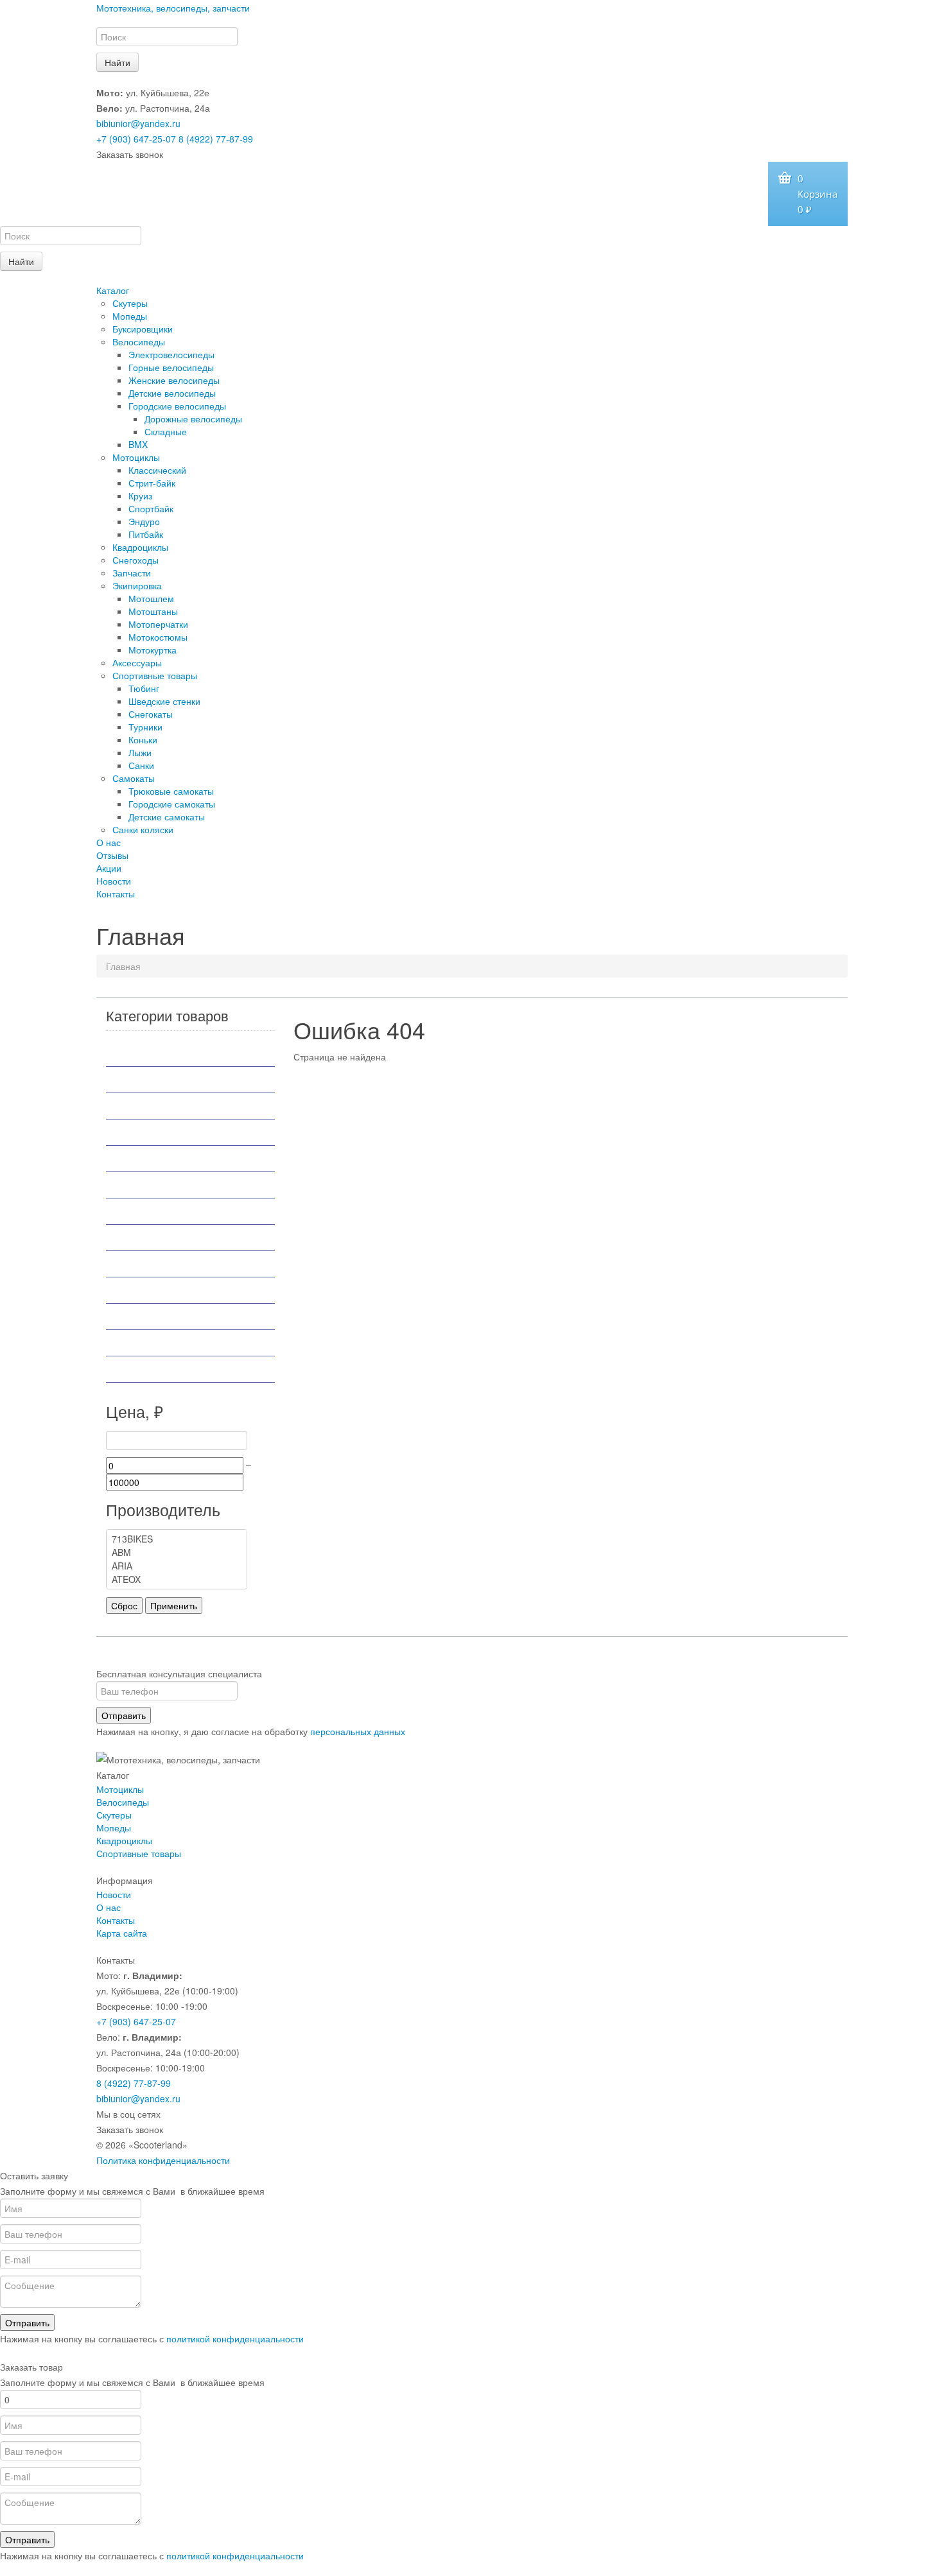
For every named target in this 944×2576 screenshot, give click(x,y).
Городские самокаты (172, 804)
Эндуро (144, 521)
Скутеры (130, 303)
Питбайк (146, 534)
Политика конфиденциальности (163, 2160)
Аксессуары (137, 662)
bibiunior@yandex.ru (138, 123)
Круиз (140, 496)
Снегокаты (151, 714)
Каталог (113, 290)
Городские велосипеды (177, 406)
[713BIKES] (177, 1539)
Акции (109, 868)
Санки (141, 765)
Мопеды (130, 316)
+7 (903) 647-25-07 (136, 139)
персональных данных (358, 1731)
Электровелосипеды (171, 354)
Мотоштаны (153, 611)
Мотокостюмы (158, 637)
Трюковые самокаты (171, 791)
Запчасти (132, 573)
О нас (109, 842)
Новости (114, 881)
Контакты (116, 894)
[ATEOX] (177, 1579)
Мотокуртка (153, 650)
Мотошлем (151, 598)
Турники (145, 727)
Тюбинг (144, 688)
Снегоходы (135, 560)
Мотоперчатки (158, 624)
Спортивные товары (155, 675)
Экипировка (137, 585)
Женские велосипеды (174, 380)
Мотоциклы (136, 457)
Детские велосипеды (172, 393)
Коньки (143, 739)
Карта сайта (122, 1933)
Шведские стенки (164, 701)
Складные (166, 431)
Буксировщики (143, 329)
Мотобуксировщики (164, 1132)
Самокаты (134, 778)
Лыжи (140, 752)
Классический (157, 470)
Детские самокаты (167, 817)
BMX (138, 444)
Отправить (124, 1715)
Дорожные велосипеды (193, 419)
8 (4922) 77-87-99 (216, 139)
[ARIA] (177, 1566)
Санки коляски (143, 829)
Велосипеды (139, 341)
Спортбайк (151, 508)
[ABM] (177, 1552)
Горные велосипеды (171, 367)
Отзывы (112, 855)
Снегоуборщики (155, 1317)
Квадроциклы (140, 547)
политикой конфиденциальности (235, 2338)
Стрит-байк (152, 483)
